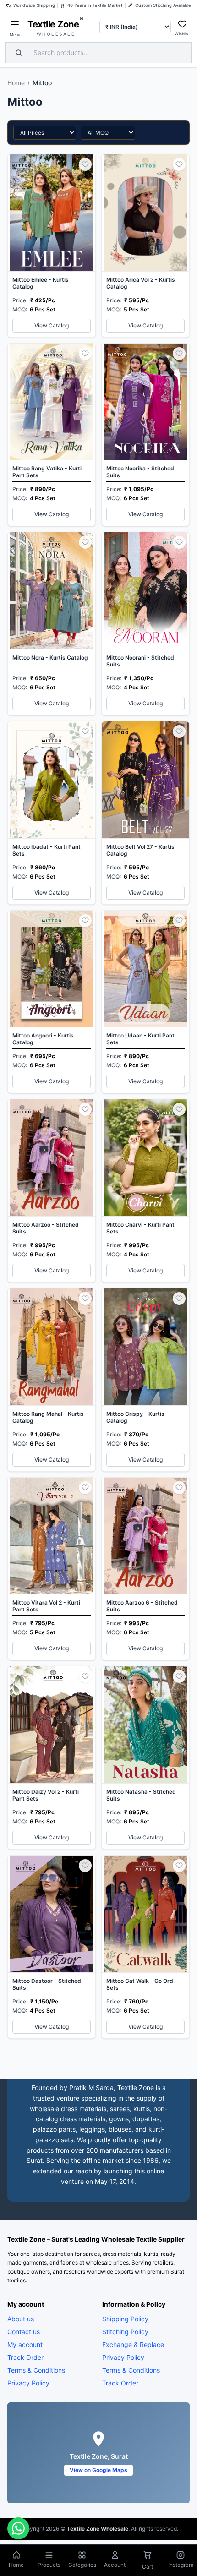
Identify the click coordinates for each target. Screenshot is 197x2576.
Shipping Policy (125, 2318)
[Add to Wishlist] (85, 164)
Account (115, 2565)
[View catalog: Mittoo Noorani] (145, 624)
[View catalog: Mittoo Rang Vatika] (52, 435)
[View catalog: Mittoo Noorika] (145, 435)
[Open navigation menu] (15, 24)
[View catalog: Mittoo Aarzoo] (52, 1191)
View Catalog (52, 325)
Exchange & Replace (133, 2344)
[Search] (18, 53)
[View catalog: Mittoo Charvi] (145, 1191)
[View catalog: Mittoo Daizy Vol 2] (52, 1758)
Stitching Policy (125, 2331)
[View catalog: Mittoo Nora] (52, 624)
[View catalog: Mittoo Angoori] (52, 1002)
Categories (82, 2565)
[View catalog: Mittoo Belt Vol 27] (145, 813)
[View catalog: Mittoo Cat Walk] (145, 1947)
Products (49, 2565)
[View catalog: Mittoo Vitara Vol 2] (52, 1569)
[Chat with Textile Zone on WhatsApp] (18, 2528)
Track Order (25, 2357)
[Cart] (148, 2556)
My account (25, 2344)
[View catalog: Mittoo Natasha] (145, 1758)
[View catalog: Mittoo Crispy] (145, 1380)
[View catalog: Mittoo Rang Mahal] (52, 1380)
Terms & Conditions (36, 2370)
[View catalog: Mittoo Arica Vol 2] (145, 246)
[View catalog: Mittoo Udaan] (145, 1002)
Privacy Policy (28, 2382)
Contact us (24, 2331)
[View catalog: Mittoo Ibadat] (52, 813)
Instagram (181, 2565)
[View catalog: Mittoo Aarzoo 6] (145, 1569)
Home (16, 83)
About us (21, 2318)
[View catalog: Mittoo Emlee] (52, 246)
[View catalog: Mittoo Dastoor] (52, 1947)
